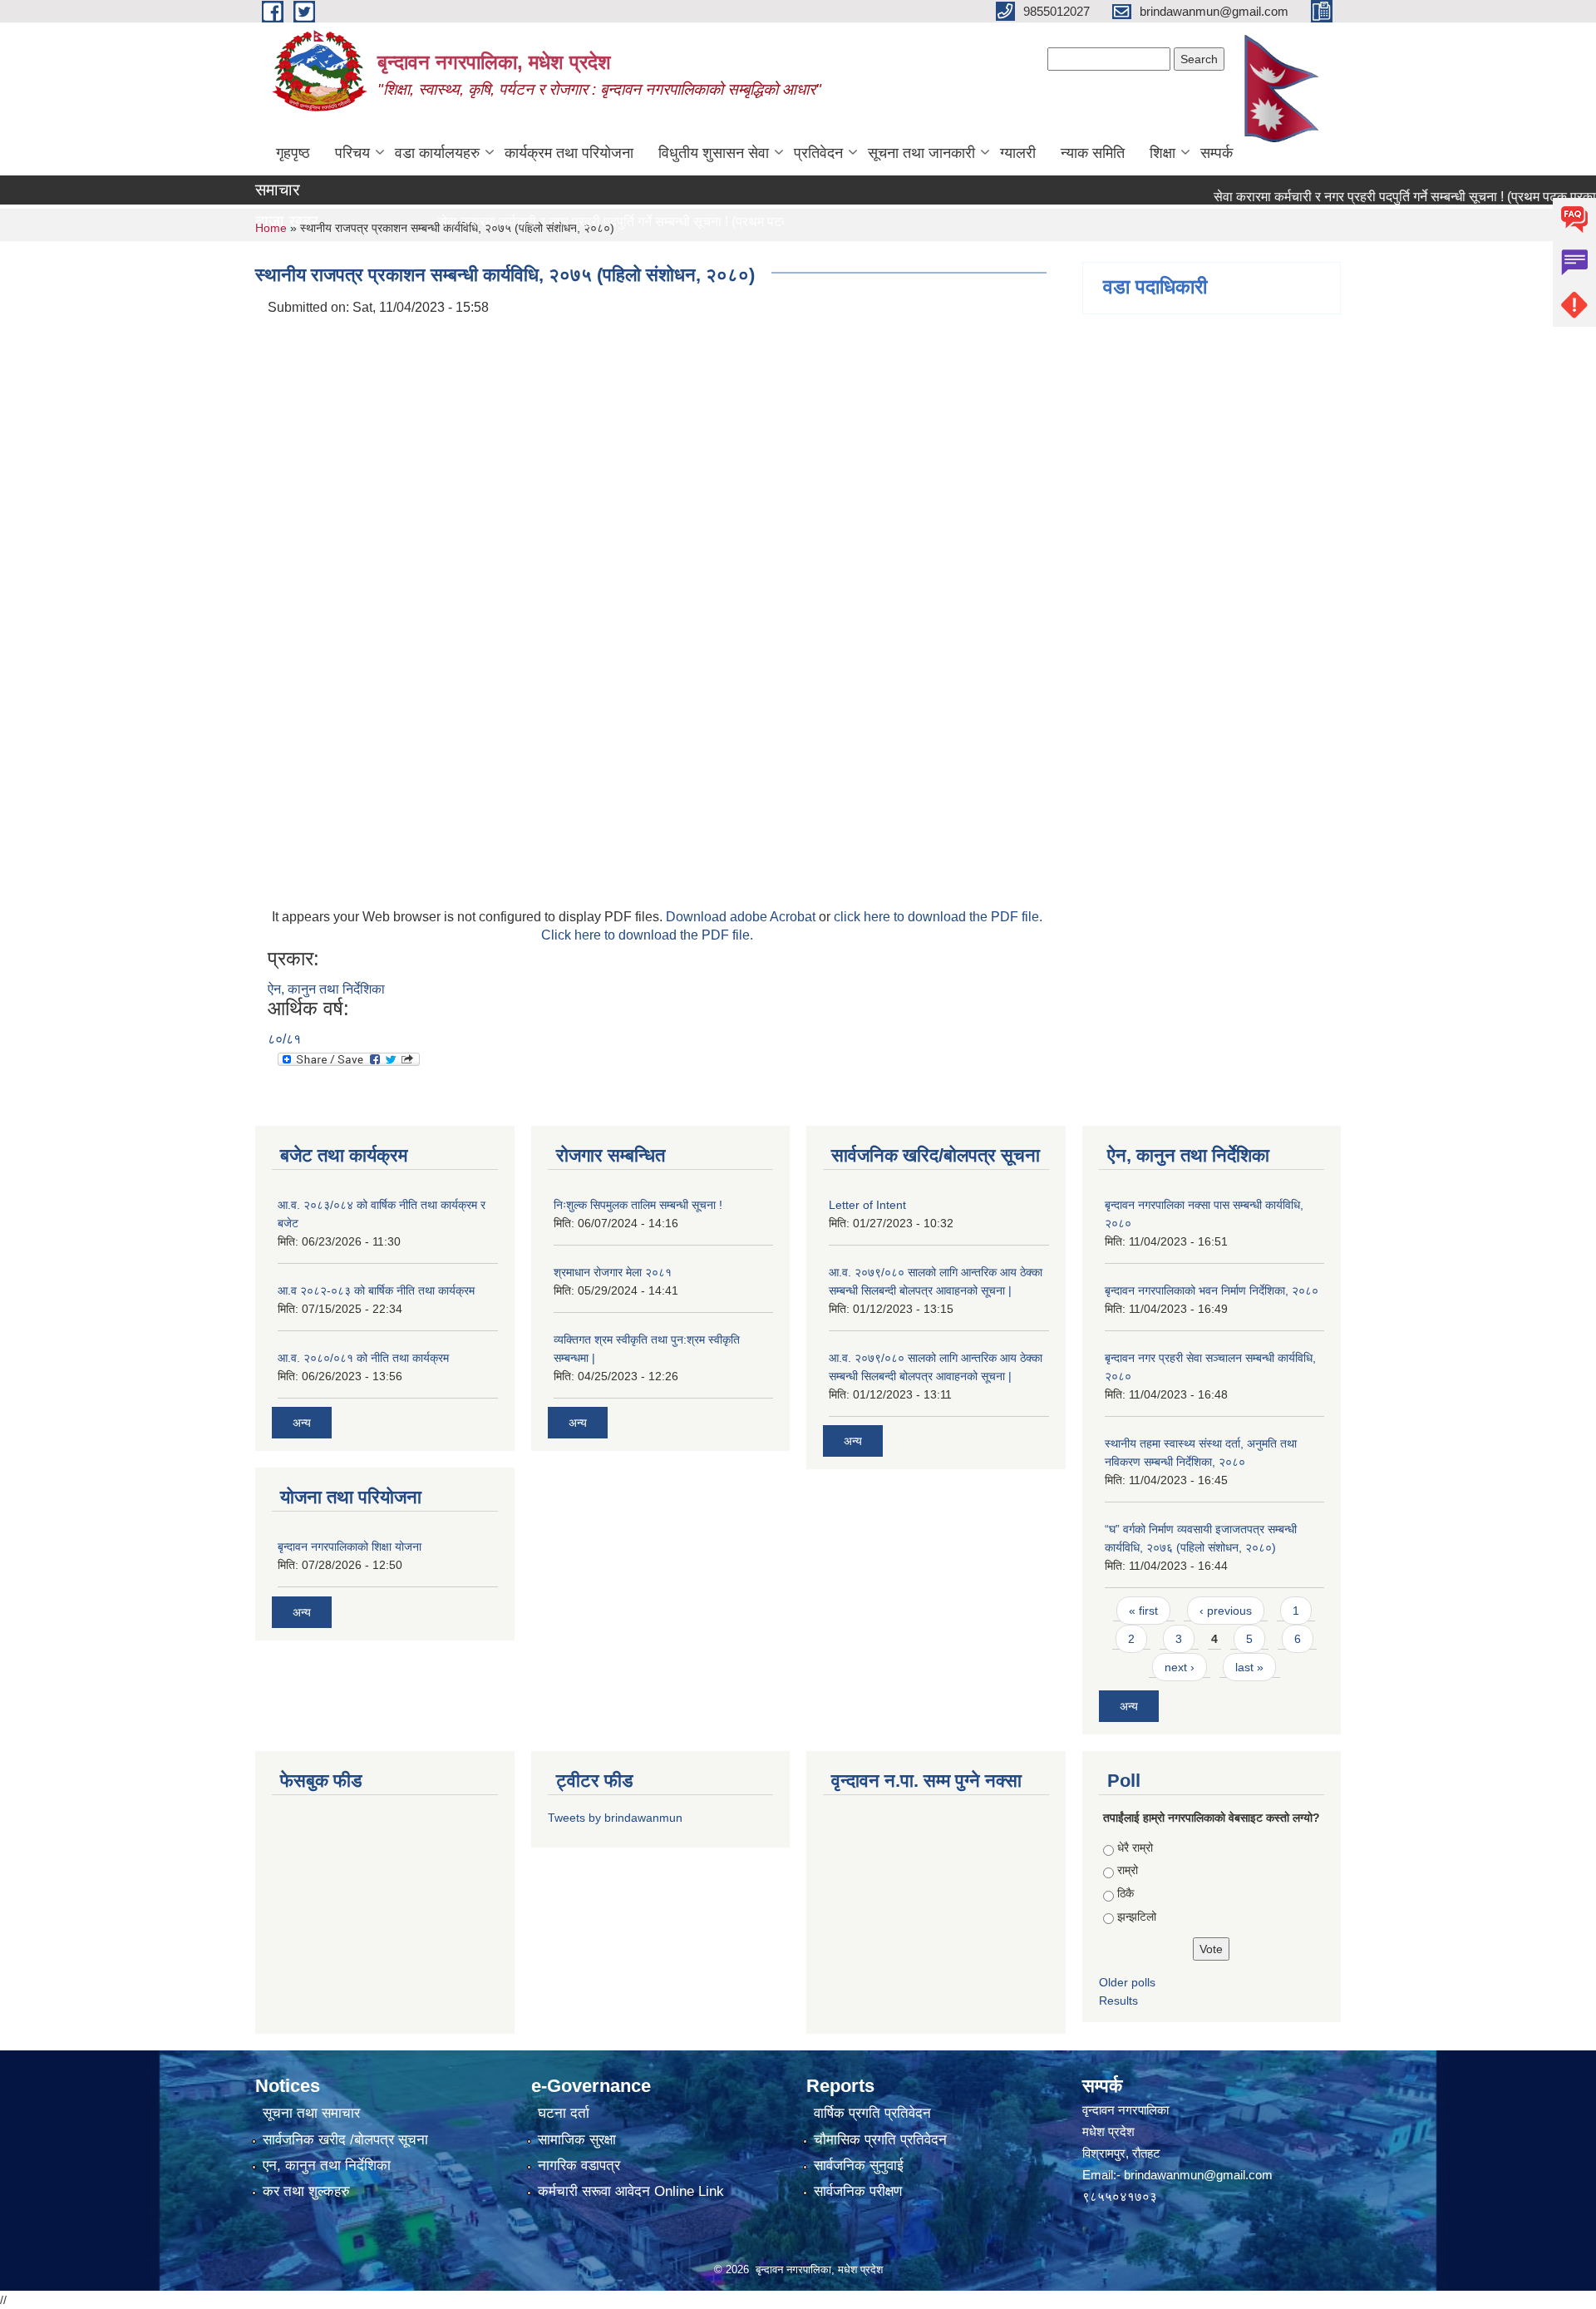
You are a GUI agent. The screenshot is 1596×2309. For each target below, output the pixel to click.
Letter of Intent (867, 1205)
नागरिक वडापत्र (579, 2166)
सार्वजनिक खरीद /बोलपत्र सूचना (345, 2140)
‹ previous (1226, 1611)
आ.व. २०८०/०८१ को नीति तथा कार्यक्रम (363, 1358)
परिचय (352, 153)
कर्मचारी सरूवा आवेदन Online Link (631, 2191)
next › (1180, 1667)
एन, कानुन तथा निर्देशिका (327, 2166)
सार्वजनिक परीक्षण (858, 2191)
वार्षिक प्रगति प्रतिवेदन (872, 2113)
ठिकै (1126, 1893)
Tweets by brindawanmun (615, 1818)
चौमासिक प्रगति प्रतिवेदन (880, 2140)
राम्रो (1128, 1870)
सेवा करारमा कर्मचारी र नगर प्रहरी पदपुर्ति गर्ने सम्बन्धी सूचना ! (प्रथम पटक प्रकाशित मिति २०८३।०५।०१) (656, 222)
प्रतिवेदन (818, 153)
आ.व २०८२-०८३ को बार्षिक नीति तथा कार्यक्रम (376, 1290)
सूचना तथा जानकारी (921, 153)
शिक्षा (1163, 153)
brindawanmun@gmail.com (1198, 2175)
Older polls (1127, 1982)
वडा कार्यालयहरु (437, 153)
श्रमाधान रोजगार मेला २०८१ (613, 1272)
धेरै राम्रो (1135, 1848)
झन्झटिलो (1137, 1917)
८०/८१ (284, 1039)
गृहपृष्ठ (293, 153)
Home (271, 228)
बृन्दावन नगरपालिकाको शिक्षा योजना (350, 1547)
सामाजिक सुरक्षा (577, 2140)
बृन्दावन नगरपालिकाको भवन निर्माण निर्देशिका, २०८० (1212, 1290)
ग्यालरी (1018, 153)
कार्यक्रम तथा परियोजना (569, 153)
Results (1118, 2001)
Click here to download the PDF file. (647, 935)
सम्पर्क (1217, 153)
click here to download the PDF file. (938, 917)
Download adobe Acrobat (742, 917)
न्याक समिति (1093, 153)
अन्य (302, 1423)
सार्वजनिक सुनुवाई (859, 2166)
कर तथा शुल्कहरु (306, 2191)
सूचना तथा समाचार (311, 2113)
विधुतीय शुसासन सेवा (714, 153)
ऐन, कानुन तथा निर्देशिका (326, 989)
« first (1143, 1611)
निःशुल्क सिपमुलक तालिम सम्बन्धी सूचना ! (638, 1205)
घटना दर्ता (564, 2113)
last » (1249, 1667)
